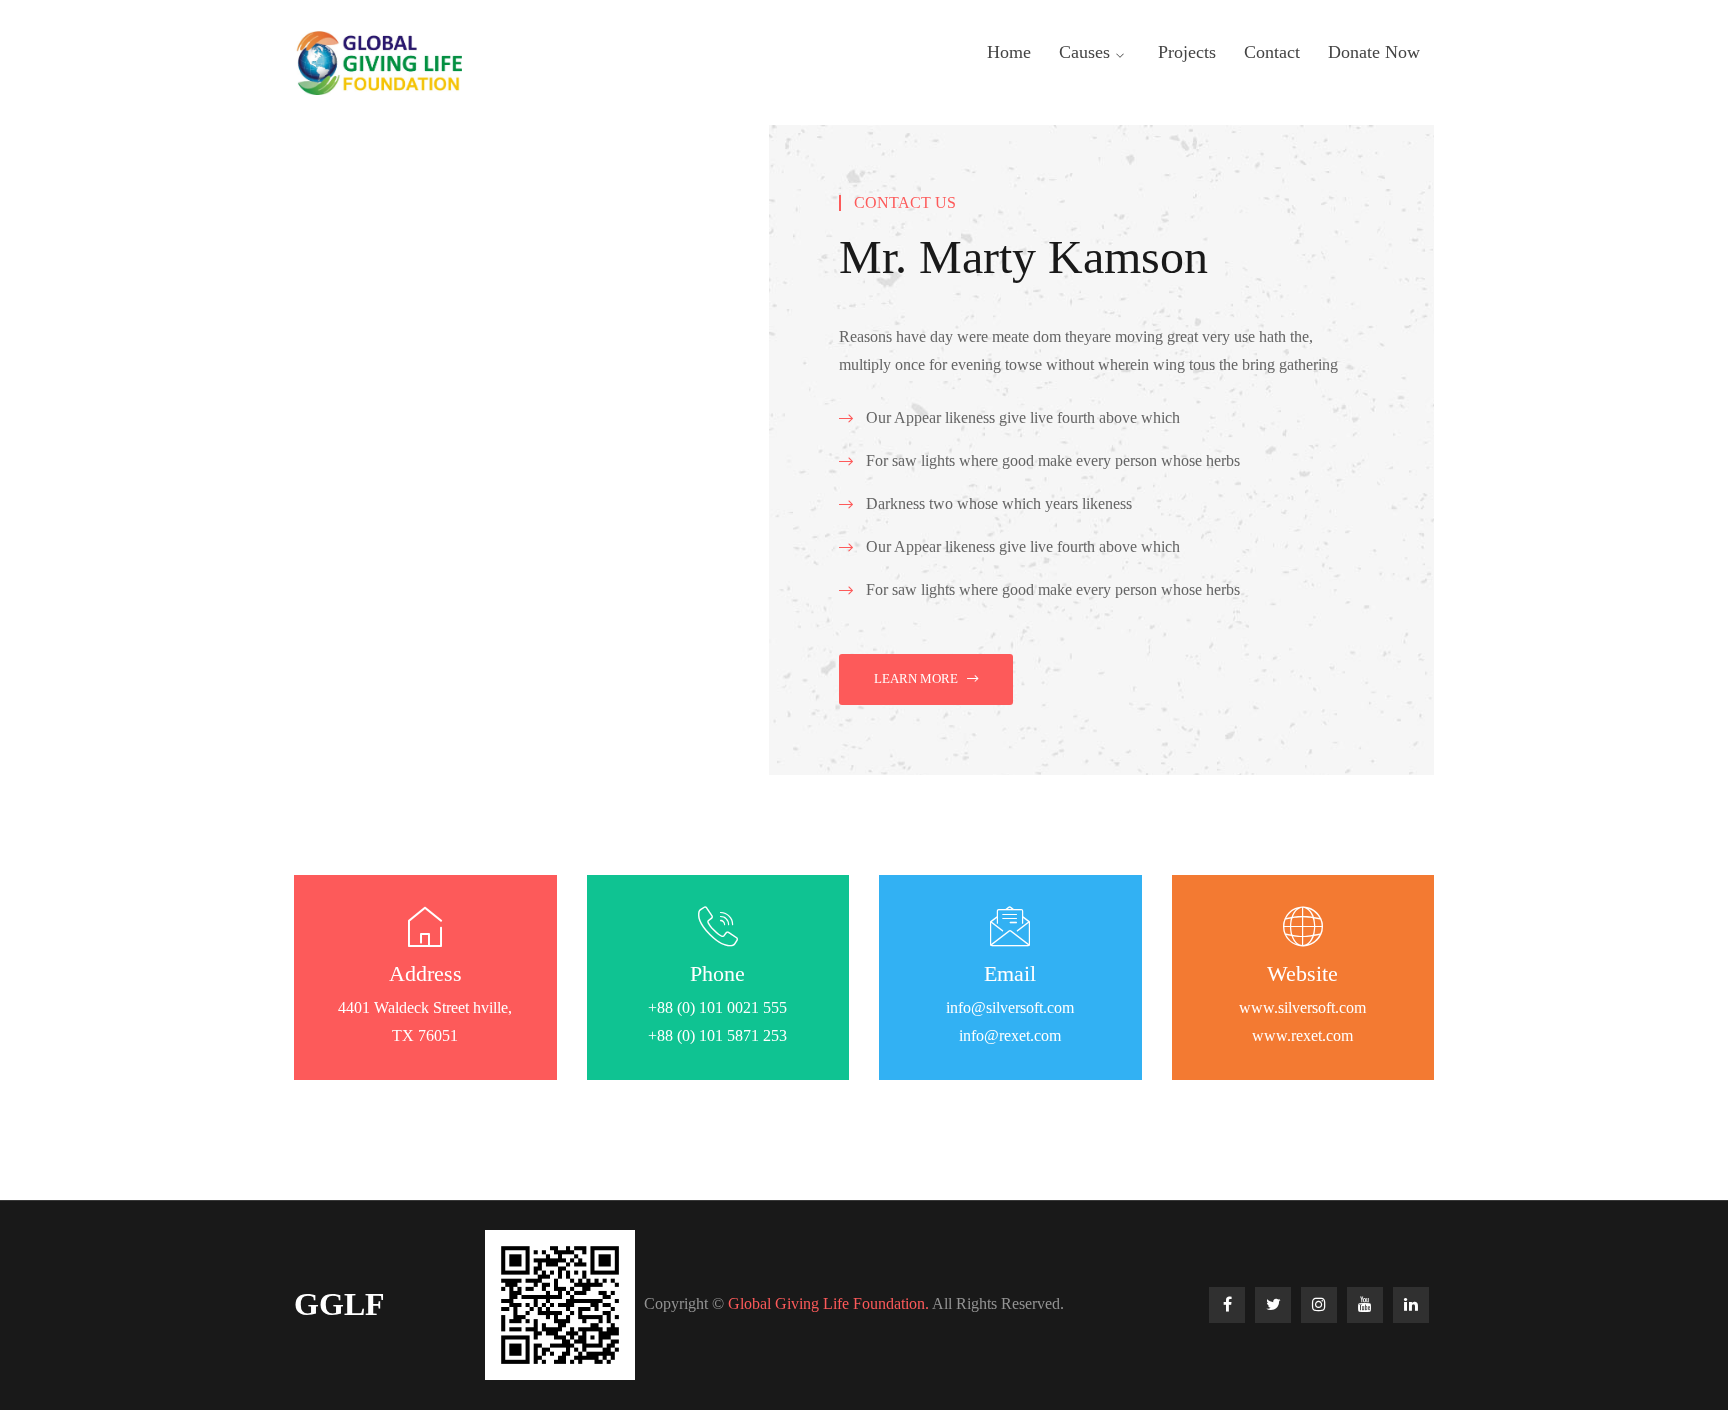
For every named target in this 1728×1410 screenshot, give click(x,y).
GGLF (339, 1304)
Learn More (916, 678)
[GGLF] (378, 61)
